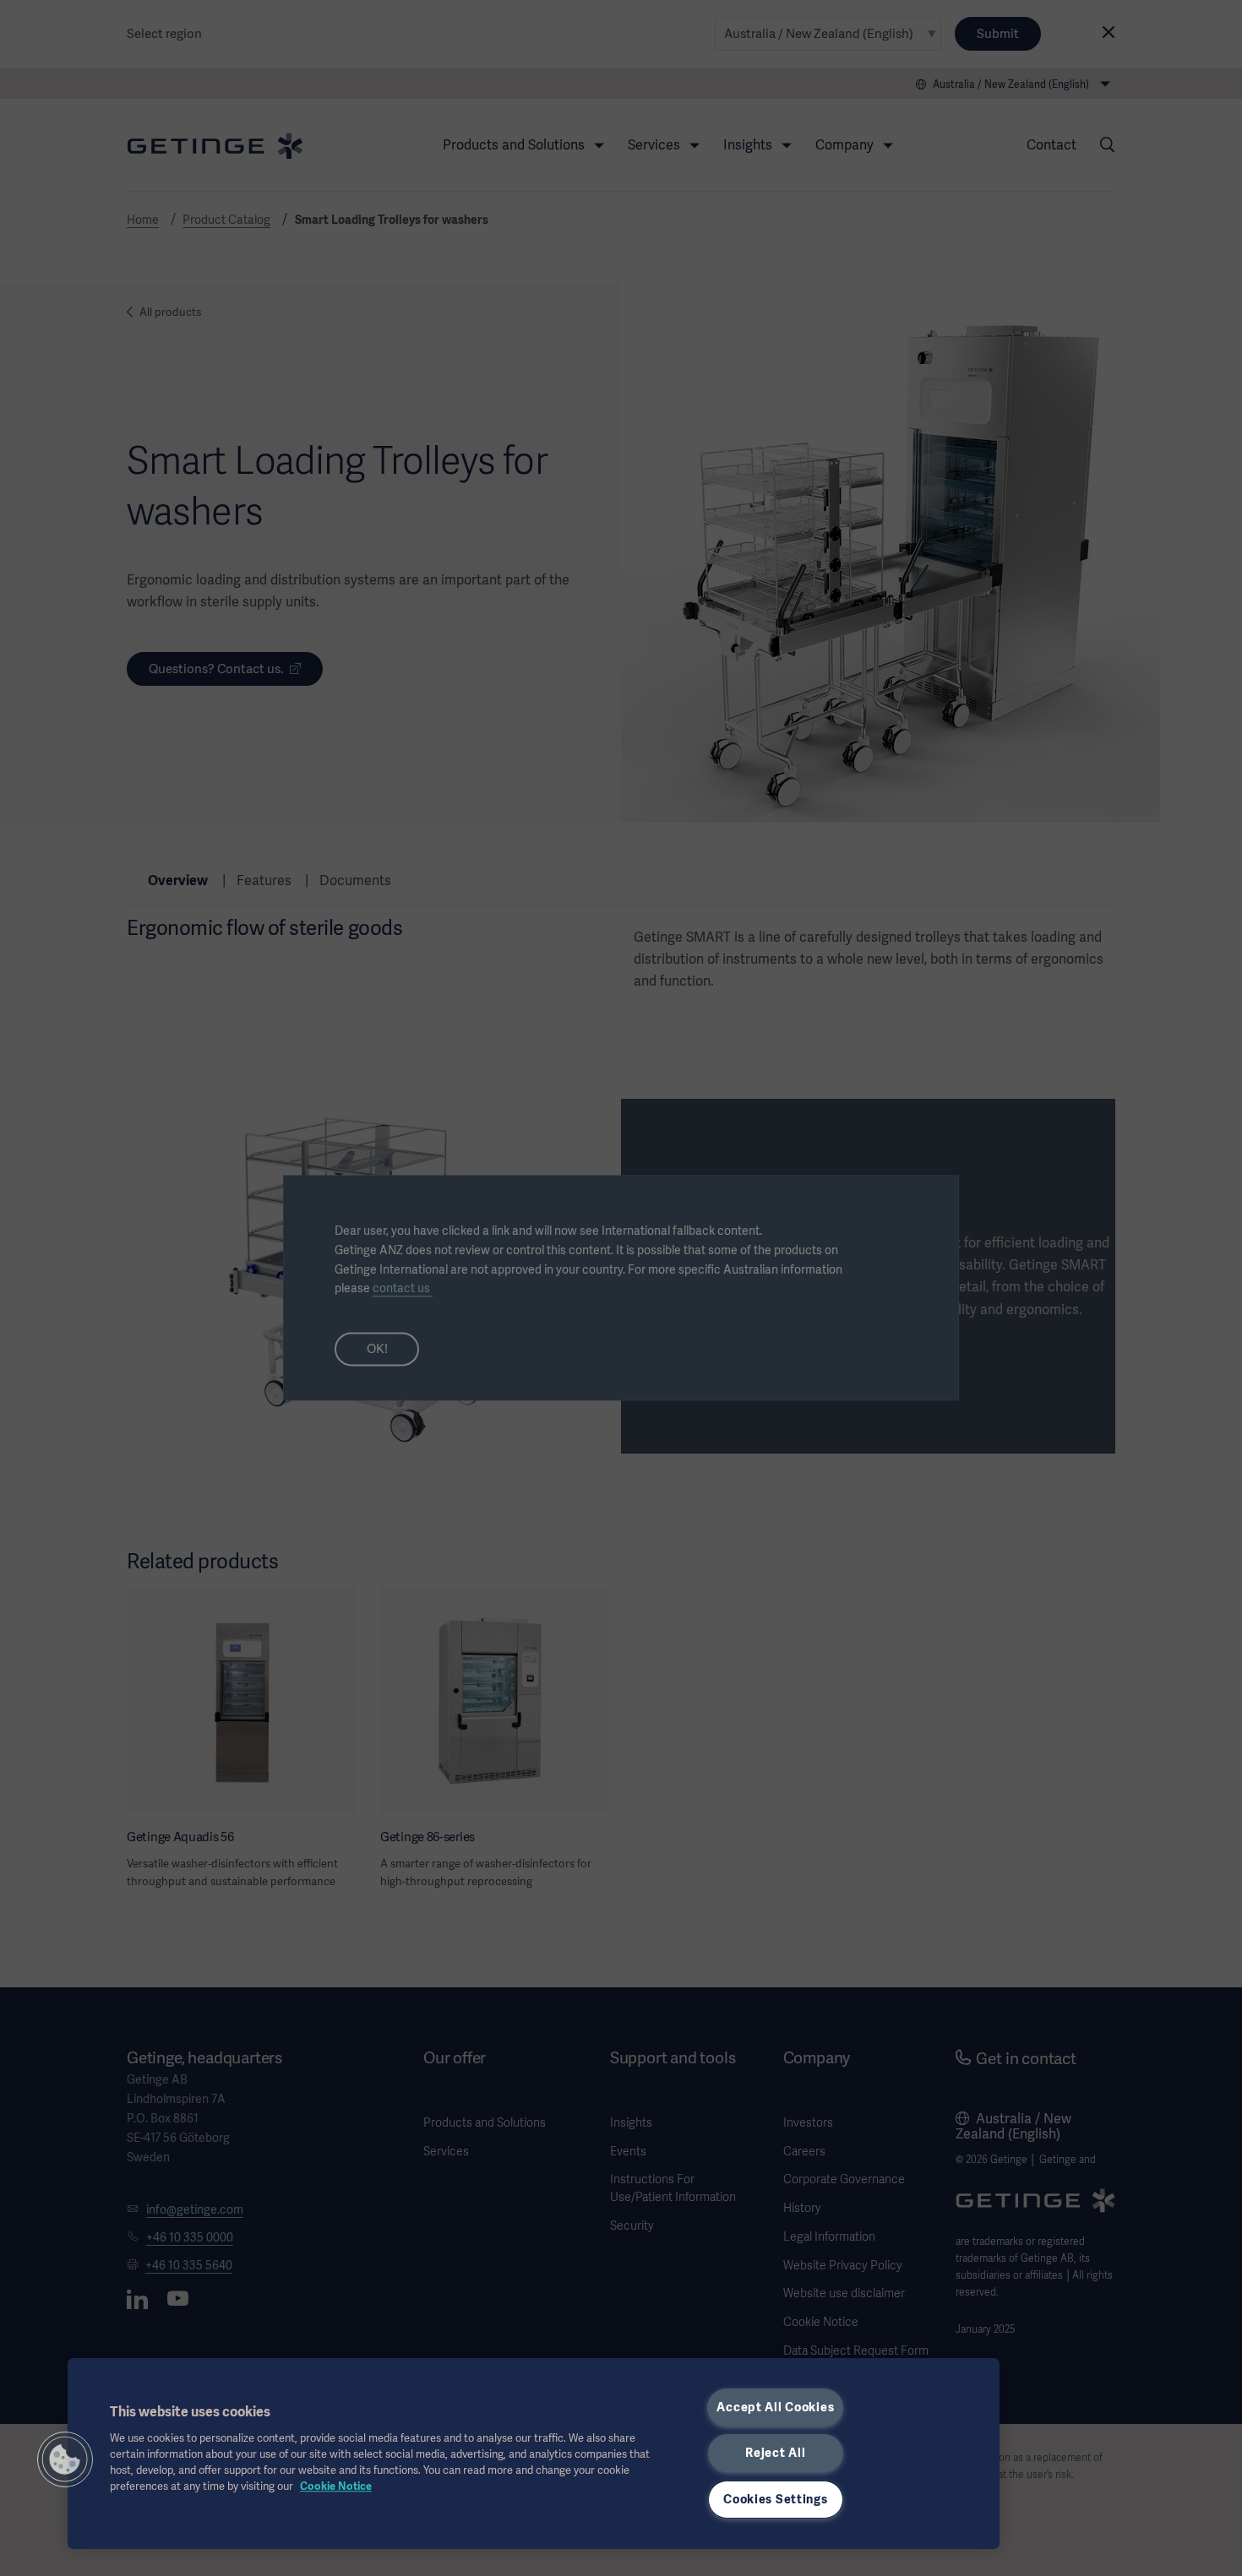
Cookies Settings (776, 2499)
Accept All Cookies (775, 2407)
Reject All (775, 2453)
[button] (65, 2459)
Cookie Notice (336, 2486)
